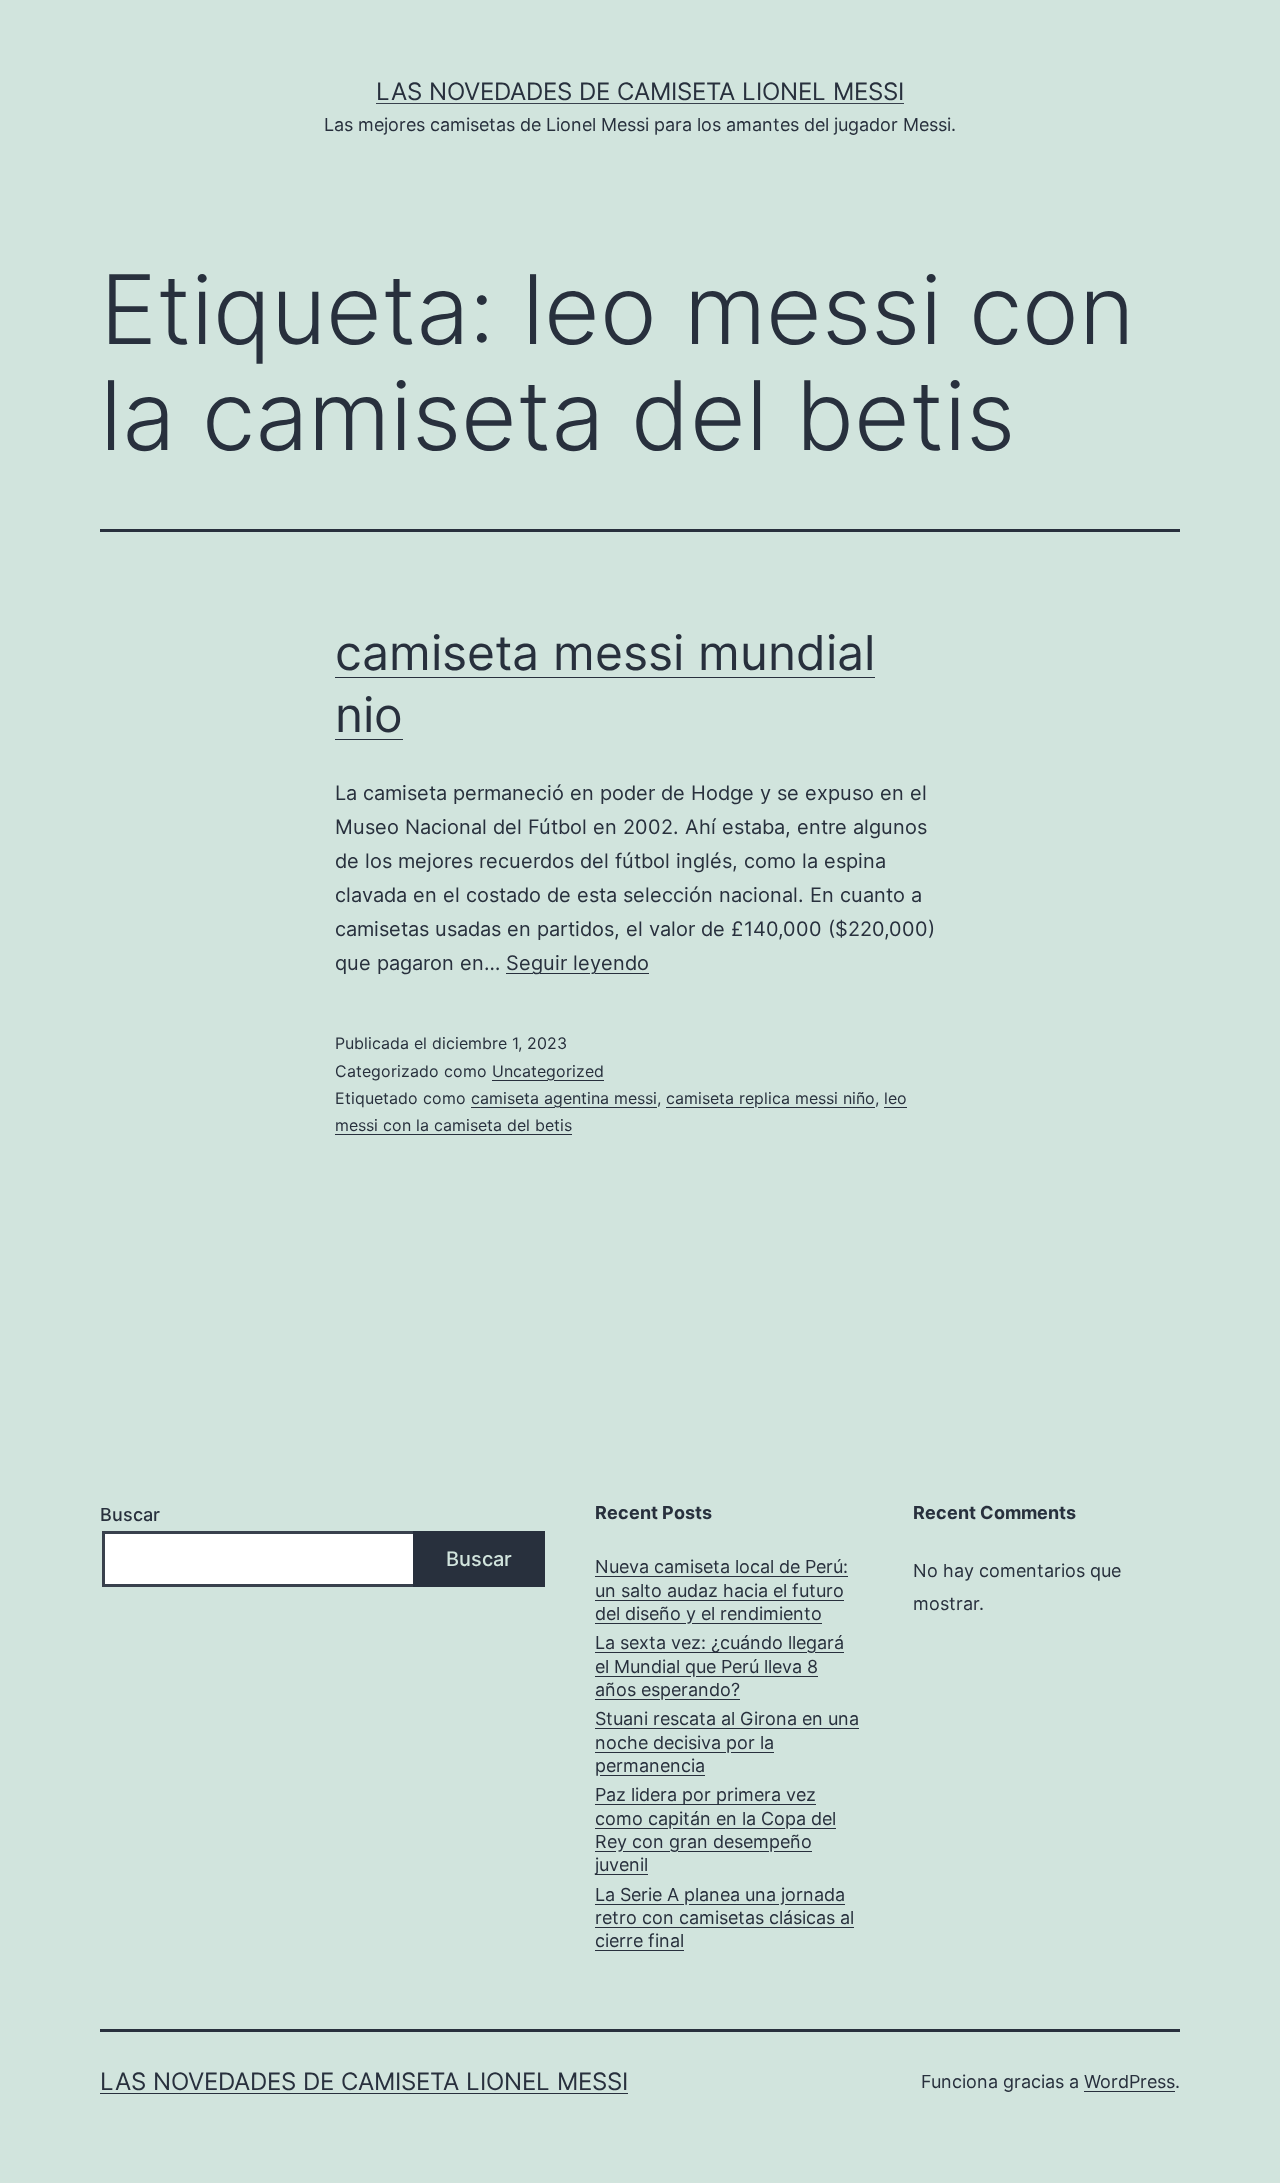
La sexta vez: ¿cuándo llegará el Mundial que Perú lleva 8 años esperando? (719, 1666)
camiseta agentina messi (564, 1098)
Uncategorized (548, 1071)
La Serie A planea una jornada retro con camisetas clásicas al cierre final (724, 1918)
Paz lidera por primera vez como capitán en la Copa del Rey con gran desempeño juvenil (715, 1829)
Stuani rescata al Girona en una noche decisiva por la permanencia (727, 1742)
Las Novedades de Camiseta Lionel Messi (640, 91)
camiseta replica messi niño (770, 1098)
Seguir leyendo (577, 963)
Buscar (130, 1514)
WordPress (1129, 2081)
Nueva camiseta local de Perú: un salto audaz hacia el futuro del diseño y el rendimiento (721, 1590)
